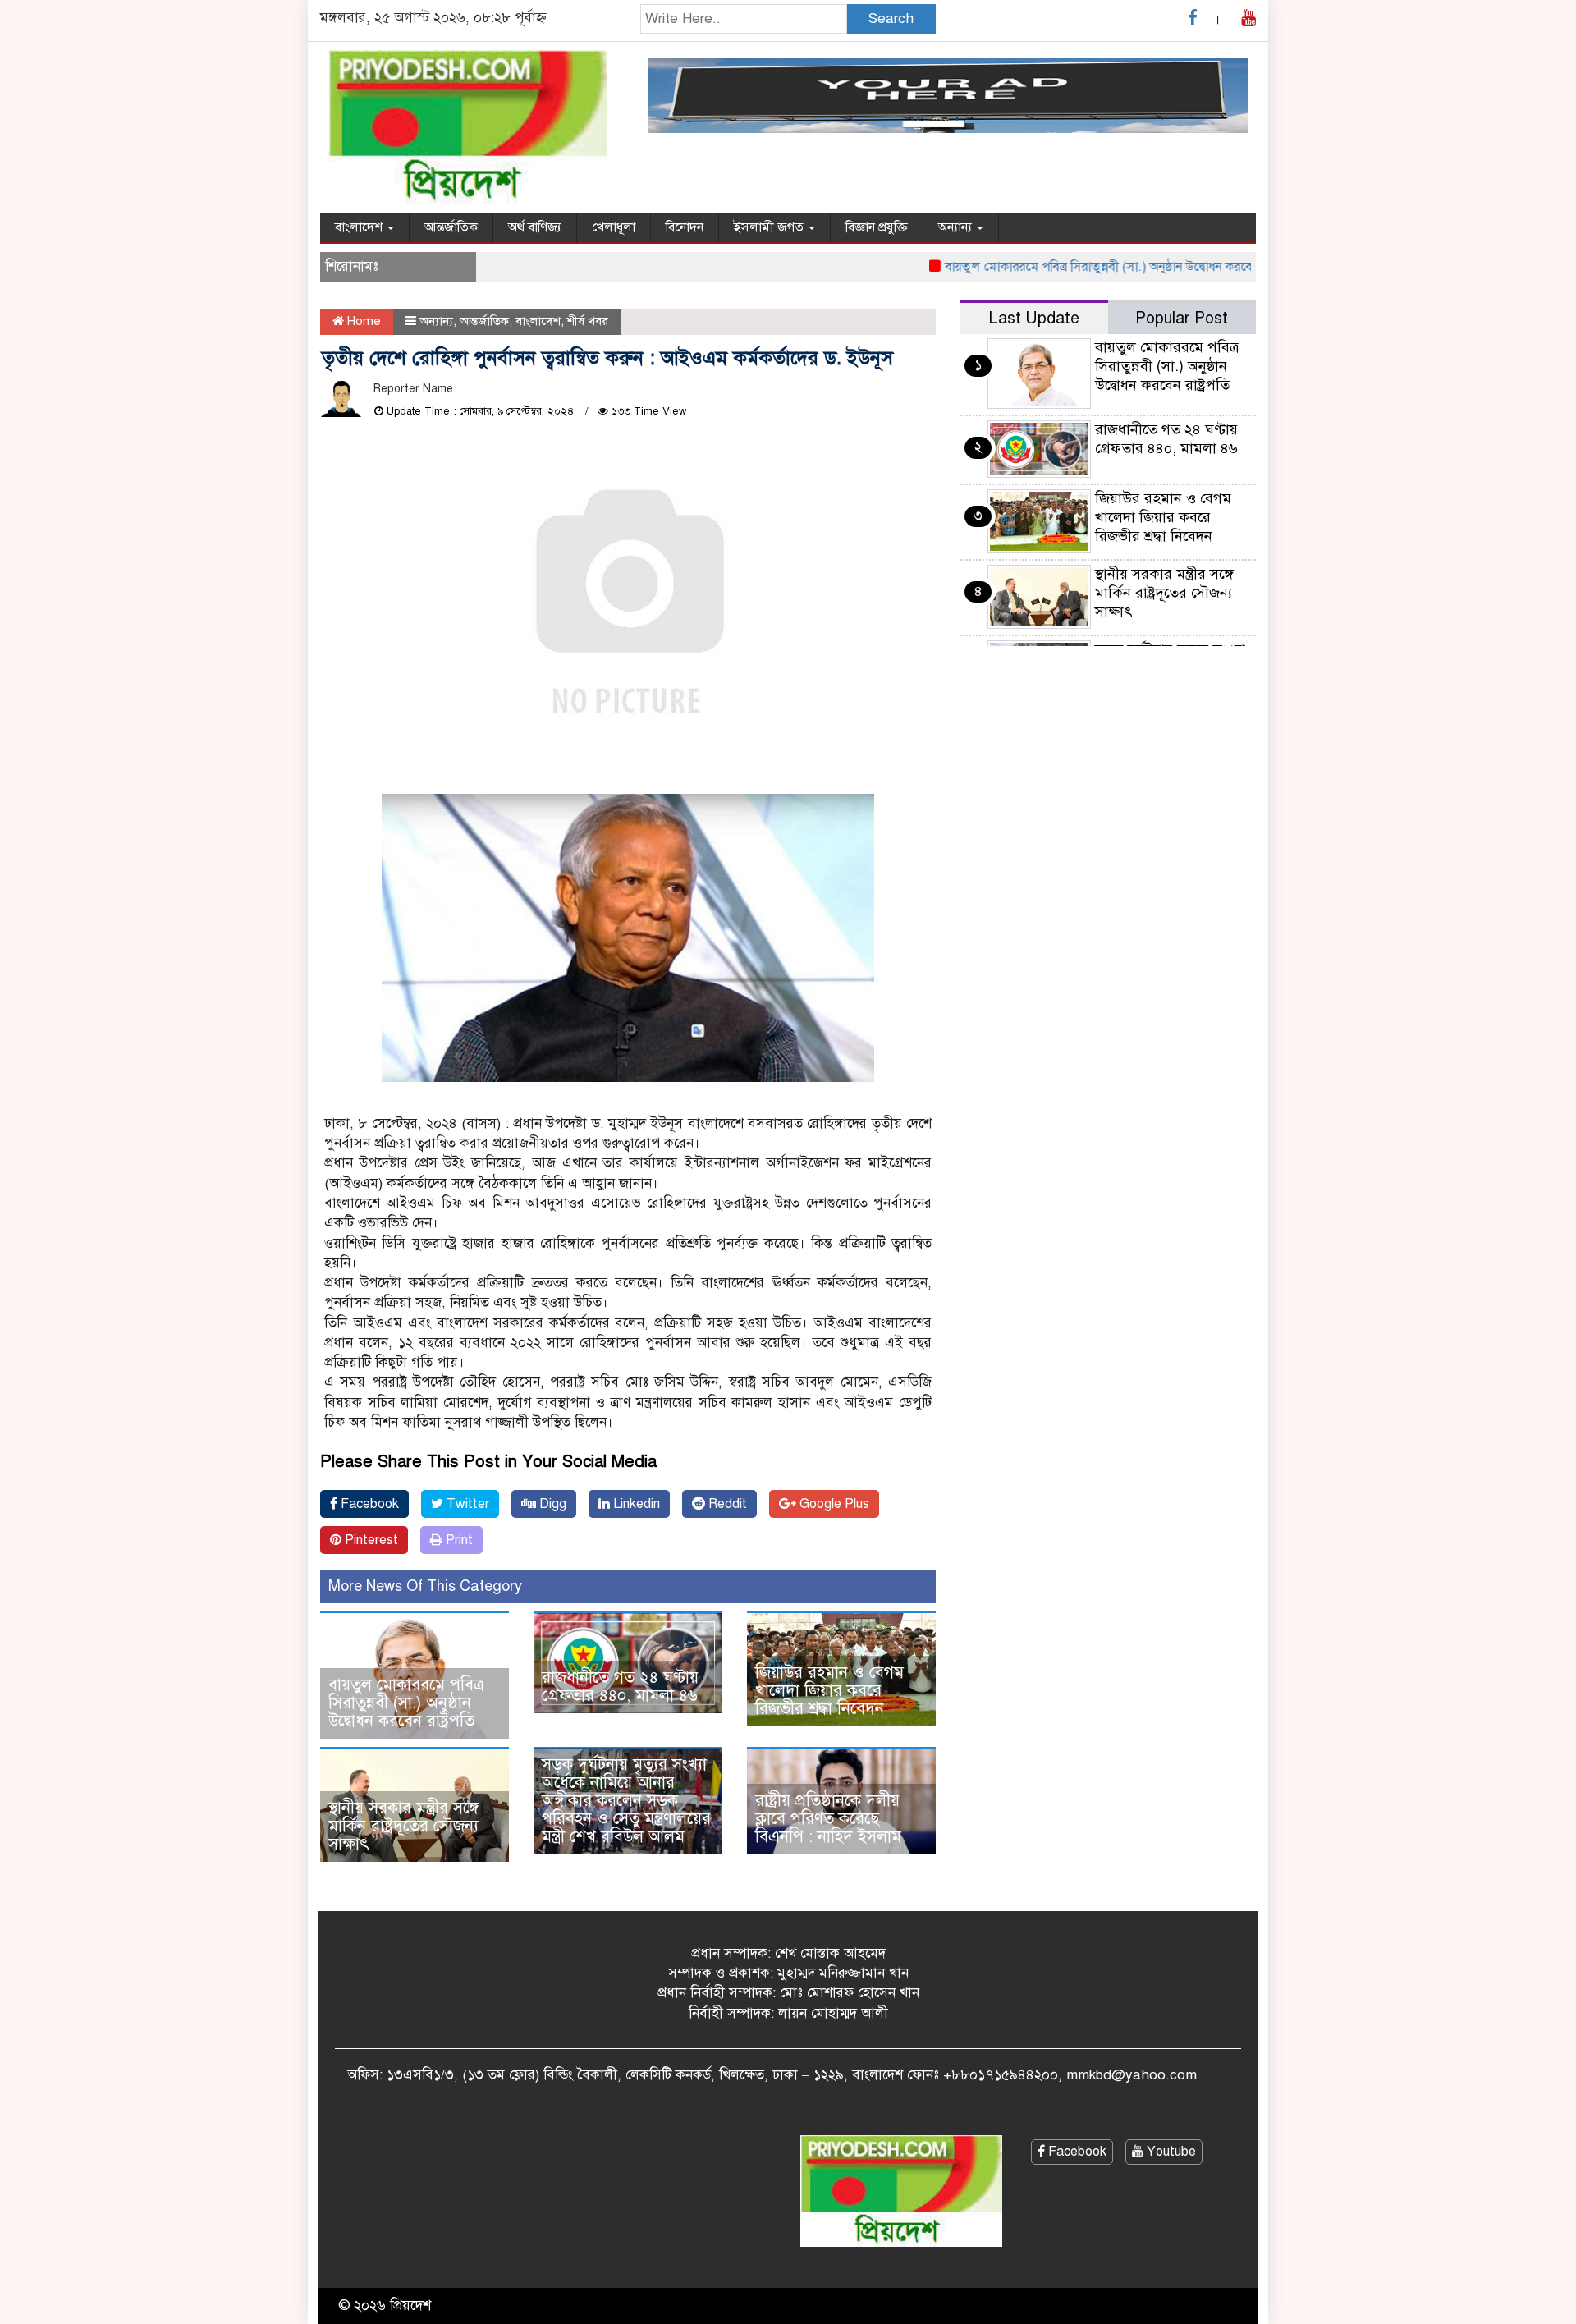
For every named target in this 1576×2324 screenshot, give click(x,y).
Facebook (368, 1504)
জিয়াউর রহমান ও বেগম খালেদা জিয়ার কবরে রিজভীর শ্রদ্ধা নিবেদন (829, 1691)
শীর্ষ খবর (588, 321)
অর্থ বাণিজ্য (535, 227)
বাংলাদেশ (360, 227)
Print (458, 1540)
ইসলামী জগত (770, 227)
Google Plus (833, 1504)
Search (891, 18)
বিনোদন (685, 227)
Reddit (726, 1504)
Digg (551, 1504)
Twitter (466, 1504)
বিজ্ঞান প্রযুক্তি (877, 227)
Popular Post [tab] (1182, 318)
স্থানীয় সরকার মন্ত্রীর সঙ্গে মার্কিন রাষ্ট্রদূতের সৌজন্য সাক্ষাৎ (403, 1826)
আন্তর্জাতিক (451, 227)
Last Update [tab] (1034, 318)
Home (362, 321)
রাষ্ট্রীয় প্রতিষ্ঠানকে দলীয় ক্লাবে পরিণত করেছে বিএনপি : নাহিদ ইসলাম (828, 1819)
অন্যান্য (957, 227)
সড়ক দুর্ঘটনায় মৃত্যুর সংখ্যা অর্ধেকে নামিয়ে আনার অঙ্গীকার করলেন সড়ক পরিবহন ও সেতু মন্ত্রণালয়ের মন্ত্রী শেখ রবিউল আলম (626, 1801)
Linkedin (635, 1504)
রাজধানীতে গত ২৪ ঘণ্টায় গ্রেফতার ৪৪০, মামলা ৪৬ (620, 1687)
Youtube (1170, 2152)
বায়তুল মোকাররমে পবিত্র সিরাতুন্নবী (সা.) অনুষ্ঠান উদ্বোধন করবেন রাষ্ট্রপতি (1083, 267)
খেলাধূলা (614, 227)
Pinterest (370, 1540)
